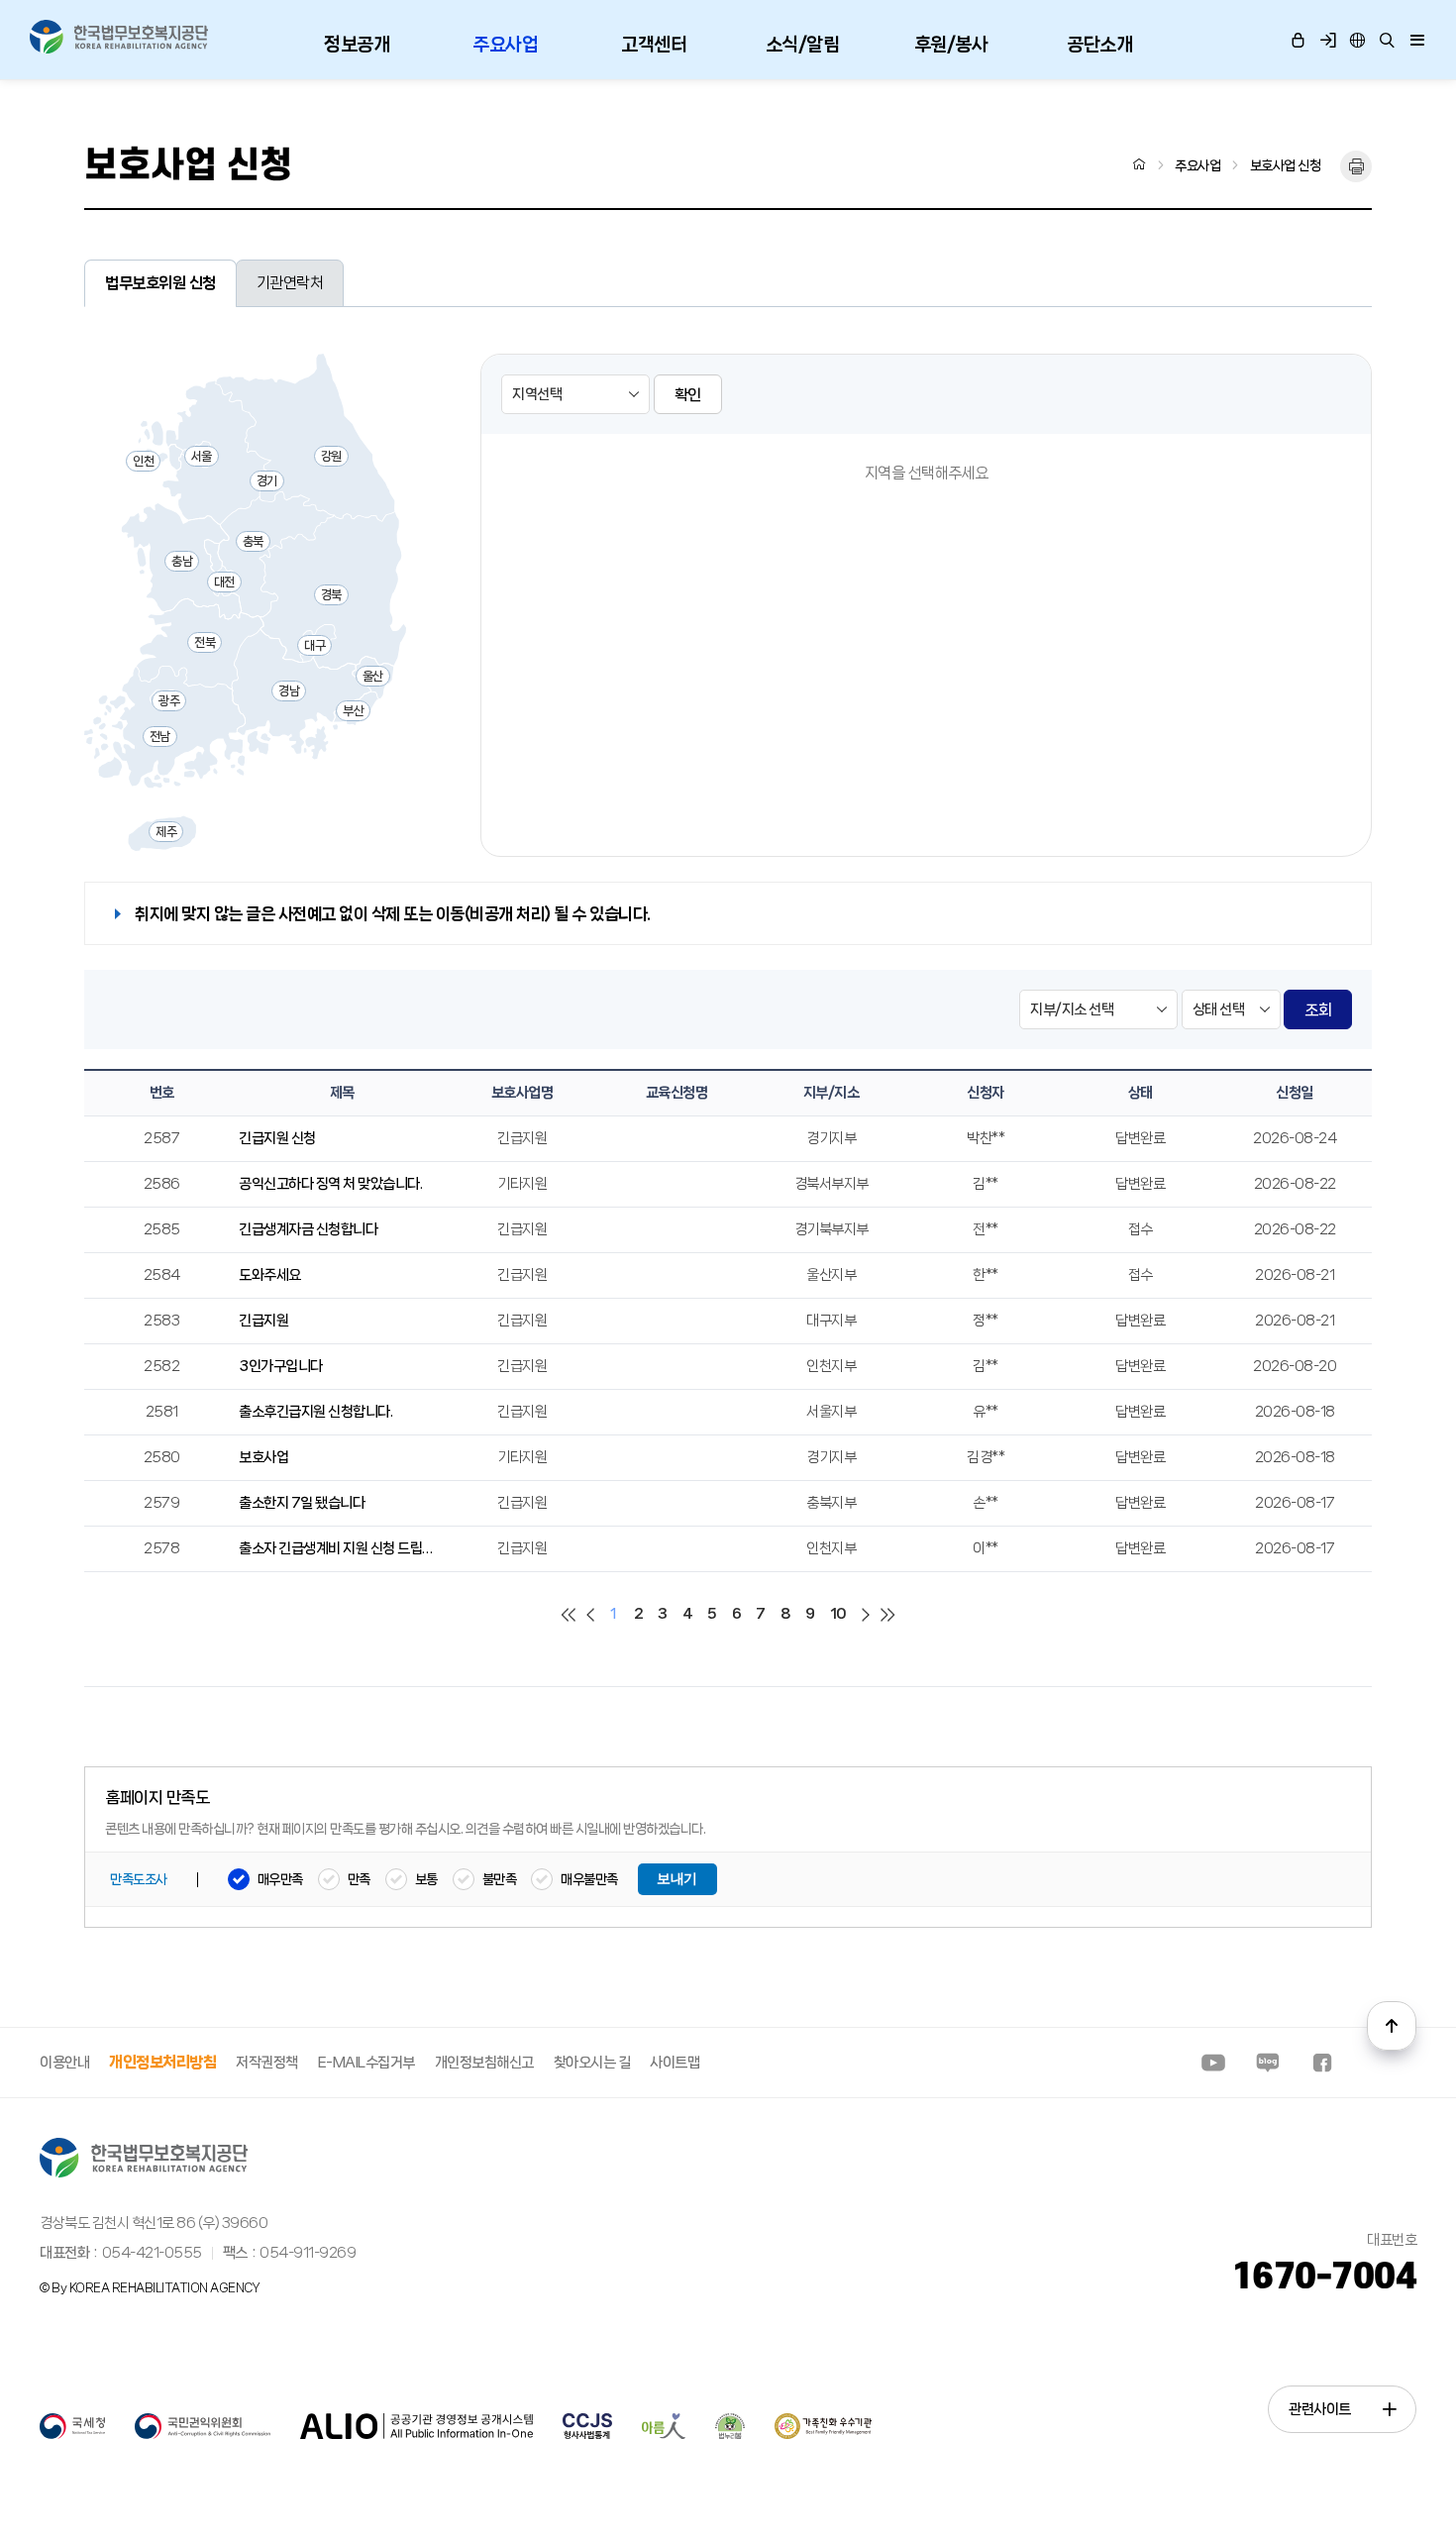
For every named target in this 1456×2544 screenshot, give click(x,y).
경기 (267, 481)
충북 (253, 541)
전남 (160, 737)
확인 (688, 395)
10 (838, 1614)
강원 (331, 456)
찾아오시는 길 (592, 2063)
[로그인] (1298, 40)
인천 (143, 461)
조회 (1318, 1010)
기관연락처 (290, 283)
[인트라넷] (1357, 40)
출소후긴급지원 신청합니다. (315, 1412)
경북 (331, 595)
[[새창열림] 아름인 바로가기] (664, 2435)
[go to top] (1392, 2026)
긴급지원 (263, 1321)
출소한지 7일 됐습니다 (302, 1503)
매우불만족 (589, 1879)
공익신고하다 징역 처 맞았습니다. (330, 1184)
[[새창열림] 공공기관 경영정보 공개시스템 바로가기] (416, 2435)
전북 (205, 642)
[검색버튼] (1387, 40)
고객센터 (654, 45)
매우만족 (280, 1879)
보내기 (677, 1879)
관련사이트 (1320, 2409)
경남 (289, 691)
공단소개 (1099, 45)
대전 (224, 582)
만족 (359, 1879)
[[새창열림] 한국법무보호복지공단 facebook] (1322, 2063)
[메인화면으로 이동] (1140, 164)
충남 (182, 561)
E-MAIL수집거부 (366, 2063)
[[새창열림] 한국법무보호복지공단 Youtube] (1213, 2063)
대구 (314, 645)
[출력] (1356, 166)
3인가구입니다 (281, 1366)
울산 (373, 676)
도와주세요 (270, 1275)
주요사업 (505, 45)
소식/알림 (803, 45)
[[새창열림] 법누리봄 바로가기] (730, 2435)
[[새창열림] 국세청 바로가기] (72, 2435)
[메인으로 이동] (119, 37)
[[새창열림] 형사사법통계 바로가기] (587, 2435)
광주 (169, 701)
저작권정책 (267, 2063)
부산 (353, 711)
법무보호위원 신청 (160, 283)
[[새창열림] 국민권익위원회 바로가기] (202, 2435)
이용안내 (64, 2063)
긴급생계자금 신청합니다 (308, 1229)
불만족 (500, 1879)
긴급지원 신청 (277, 1138)
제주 (166, 832)
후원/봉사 (951, 45)
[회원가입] (1327, 40)
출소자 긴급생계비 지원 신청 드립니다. (342, 1548)
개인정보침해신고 (484, 2063)
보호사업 (263, 1457)
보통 (426, 1879)
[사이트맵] (1416, 40)
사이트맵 (675, 2063)
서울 (202, 456)
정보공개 (357, 45)
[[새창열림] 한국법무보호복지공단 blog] (1268, 2063)
